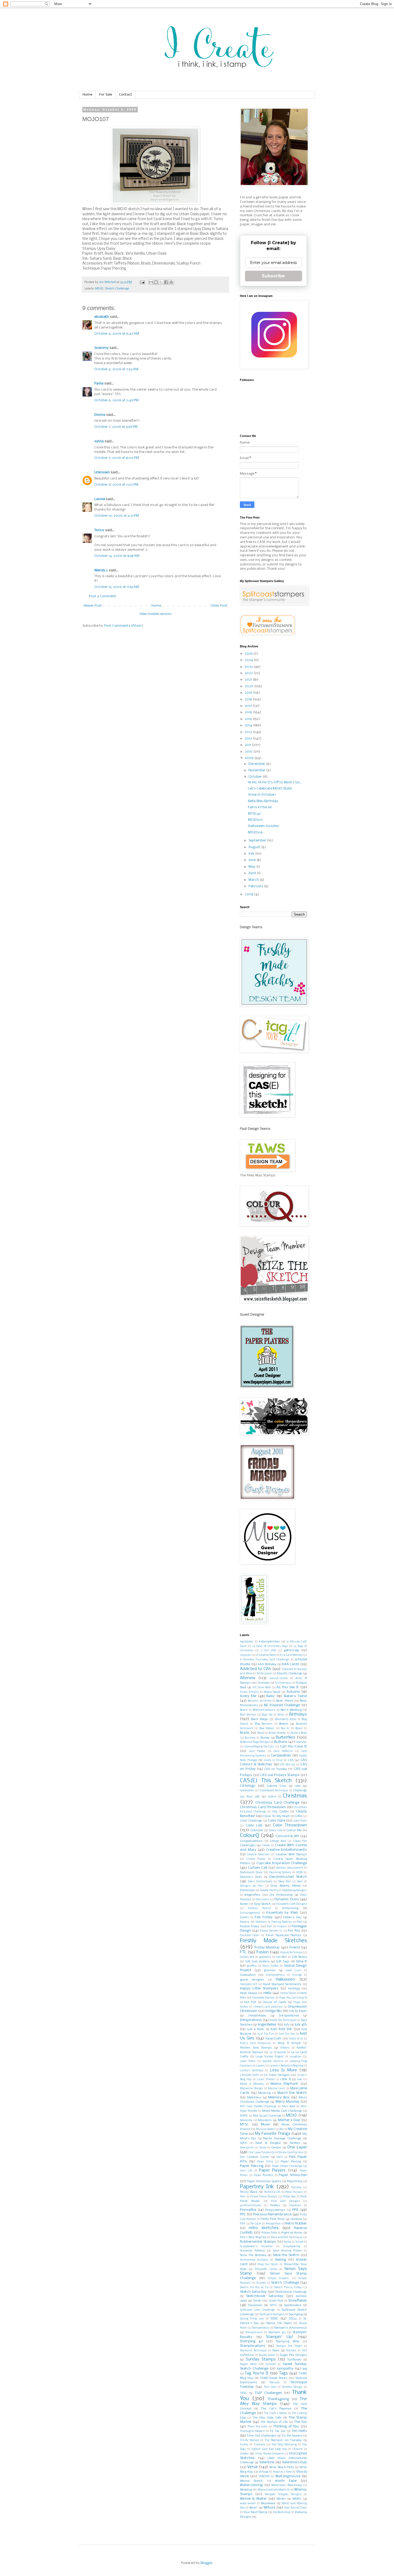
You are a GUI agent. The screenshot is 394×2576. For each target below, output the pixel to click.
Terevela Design (292, 2387)
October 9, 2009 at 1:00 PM (116, 485)
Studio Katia (267, 2355)
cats (298, 1786)
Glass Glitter (270, 1966)
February (256, 886)
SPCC (274, 2305)
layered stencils (273, 2061)
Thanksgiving (278, 2399)
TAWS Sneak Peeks (274, 2378)
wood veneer (248, 2504)
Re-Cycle (256, 2224)
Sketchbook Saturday (265, 2296)
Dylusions (262, 1900)
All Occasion (264, 1674)
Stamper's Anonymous (290, 2328)
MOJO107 (255, 820)
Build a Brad (299, 1733)
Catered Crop (276, 1786)
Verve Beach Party (281, 2467)
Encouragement (250, 1913)
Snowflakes (298, 2301)
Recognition (273, 2224)
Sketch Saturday (253, 2292)
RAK (243, 2224)
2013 (249, 732)
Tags (283, 2373)
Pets (243, 2197)
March (254, 880)
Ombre (276, 2148)
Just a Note (255, 2029)
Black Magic (260, 1719)
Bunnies (250, 1738)
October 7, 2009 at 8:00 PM (117, 458)
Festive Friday (250, 1927)
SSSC (274, 2319)
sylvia (99, 441)
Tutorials (260, 2445)
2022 (249, 673)
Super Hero (248, 2364)
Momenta (246, 2120)
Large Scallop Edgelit (269, 2057)
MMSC (244, 2116)
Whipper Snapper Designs (283, 2494)
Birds (281, 1715)
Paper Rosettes (264, 2175)
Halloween (285, 1980)
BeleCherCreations (264, 1710)
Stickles (291, 2351)
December (257, 764)
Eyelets (244, 1918)
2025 (249, 654)
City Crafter (280, 1812)
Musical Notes (265, 2129)
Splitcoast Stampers (272, 2315)
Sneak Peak (276, 2301)
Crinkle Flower (256, 1859)
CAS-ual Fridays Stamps (280, 1775)
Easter (244, 1904)
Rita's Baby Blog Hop (253, 2237)
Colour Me (294, 1830)
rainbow (296, 2219)
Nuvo (263, 2148)
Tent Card (270, 2387)
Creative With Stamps (291, 1854)
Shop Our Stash (268, 2265)
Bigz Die (267, 1715)
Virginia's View (282, 2472)
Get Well (282, 1957)
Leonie (100, 499)
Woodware (268, 2503)
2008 (249, 894)
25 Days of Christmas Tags (270, 1646)
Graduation (248, 1975)
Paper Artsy (265, 2162)
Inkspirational (289, 2016)
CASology (248, 1786)
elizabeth (102, 317)
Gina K (301, 1961)
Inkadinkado (257, 2016)
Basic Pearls (285, 1701)
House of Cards (275, 2002)
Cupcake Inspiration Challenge (282, 1863)
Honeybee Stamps (263, 1998)
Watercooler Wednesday (287, 2485)
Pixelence (295, 2206)
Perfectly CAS (272, 2192)
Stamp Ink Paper (279, 2323)
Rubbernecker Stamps (258, 2242)
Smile (257, 2301)
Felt (299, 1922)
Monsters (265, 2120)
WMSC (297, 2499)
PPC (243, 2214)
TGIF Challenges (268, 2393)
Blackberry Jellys (286, 1719)
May (252, 867)
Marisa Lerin (277, 2089)
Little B (285, 2079)
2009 (250, 758)
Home (87, 95)
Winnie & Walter (253, 2499)
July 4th (301, 2025)
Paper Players (272, 2170)
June (252, 860)
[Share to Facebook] (166, 282)
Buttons (281, 1742)
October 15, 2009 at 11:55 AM (117, 587)
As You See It (288, 1687)
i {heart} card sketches (268, 2007)
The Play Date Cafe (267, 2418)
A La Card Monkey (291, 1655)
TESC (243, 2393)
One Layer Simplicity (261, 2153)
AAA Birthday (267, 1664)
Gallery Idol (247, 1957)
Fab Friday (264, 1917)
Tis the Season (292, 2436)
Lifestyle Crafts (250, 2075)
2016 (249, 712)
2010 (249, 752)
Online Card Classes (291, 2153)
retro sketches (264, 2228)
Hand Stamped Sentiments (282, 1984)
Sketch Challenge (117, 289)
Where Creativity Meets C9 (274, 2490)
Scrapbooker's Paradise (256, 2247)
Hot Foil (250, 2002)
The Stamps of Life (274, 2422)
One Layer (297, 2147)
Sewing (280, 2260)
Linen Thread (265, 2080)
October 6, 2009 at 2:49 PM (116, 400)
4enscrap (291, 1650)
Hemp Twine (288, 1993)
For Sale (106, 95)
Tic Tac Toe (278, 2431)
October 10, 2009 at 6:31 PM (117, 516)
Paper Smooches (293, 2175)
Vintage (264, 2472)
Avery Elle (248, 1696)
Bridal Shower (277, 1733)
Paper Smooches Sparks (264, 2181)
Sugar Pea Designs (293, 2355)
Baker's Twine (295, 1696)
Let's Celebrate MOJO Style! (270, 789)
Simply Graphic (278, 2278)
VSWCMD (264, 2477)
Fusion (263, 1952)
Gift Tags (283, 1962)
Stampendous (261, 2328)
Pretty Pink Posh (273, 2219)
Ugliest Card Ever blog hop (269, 2449)
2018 (249, 699)
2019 (249, 693)
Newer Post (93, 606)
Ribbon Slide (269, 2233)
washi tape (286, 2481)
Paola (99, 384)
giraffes (252, 1966)
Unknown (102, 472)
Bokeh (284, 1724)
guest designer (252, 1980)
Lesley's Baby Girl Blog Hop (287, 2066)
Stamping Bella (288, 2341)
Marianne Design (251, 2089)
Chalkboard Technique (274, 1791)
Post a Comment (103, 596)
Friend (295, 1948)
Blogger (207, 2563)
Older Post (219, 606)
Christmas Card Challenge (277, 1803)
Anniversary (283, 1683)
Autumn (293, 1692)
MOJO (99, 289)
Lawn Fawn (248, 2061)
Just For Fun (266, 2034)
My (282, 2129)
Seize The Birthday (253, 2255)
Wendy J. (101, 570)
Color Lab (254, 1825)
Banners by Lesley (260, 1701)
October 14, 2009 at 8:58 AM (117, 556)
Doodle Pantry (269, 1891)
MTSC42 (254, 814)
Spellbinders (293, 2305)
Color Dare (276, 1821)
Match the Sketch (292, 2093)
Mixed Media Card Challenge (282, 2111)
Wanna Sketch (251, 2481)
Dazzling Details (280, 1873)
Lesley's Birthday (252, 2071)
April (253, 873)
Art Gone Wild (262, 1688)
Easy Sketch (262, 1904)
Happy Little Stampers (259, 1988)
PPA (295, 2210)
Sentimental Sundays (254, 2260)
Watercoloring (251, 2485)
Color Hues (300, 1821)
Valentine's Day (294, 2462)
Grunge (297, 1975)
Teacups (275, 2383)
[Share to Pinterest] (171, 282)
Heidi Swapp (249, 1993)
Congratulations (251, 1841)
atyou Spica (272, 1692)
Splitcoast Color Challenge (257, 2310)
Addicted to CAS (255, 1669)
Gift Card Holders (257, 1962)
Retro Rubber (296, 2224)
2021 (249, 680)
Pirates (275, 2205)
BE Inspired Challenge (282, 1705)
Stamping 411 (251, 2341)
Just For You (287, 2034)
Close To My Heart (276, 1816)
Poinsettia (248, 2210)
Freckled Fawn (250, 1935)
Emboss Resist (259, 1908)
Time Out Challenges (261, 2436)
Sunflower (294, 2360)
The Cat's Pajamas (276, 2409)
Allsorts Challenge (289, 1674)
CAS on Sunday (275, 1769)
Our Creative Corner (255, 2157)
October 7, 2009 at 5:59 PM (116, 427)
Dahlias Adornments (289, 1868)
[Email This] (151, 282)
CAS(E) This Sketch (266, 1781)
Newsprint (247, 2148)
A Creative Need (266, 1655)
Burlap (265, 1738)
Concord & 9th (287, 1836)
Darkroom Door (251, 1872)
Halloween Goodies (263, 826)
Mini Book (289, 2107)
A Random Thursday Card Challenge (264, 1660)
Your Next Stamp (255, 2512)
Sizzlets (261, 2283)
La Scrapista (278, 2052)
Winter (281, 2499)
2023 (249, 667)
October (256, 777)
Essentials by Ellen (282, 1913)
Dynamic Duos (287, 1899)
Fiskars (282, 1927)
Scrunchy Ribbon (252, 2251)
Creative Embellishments (287, 1850)
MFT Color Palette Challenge (258, 2107)
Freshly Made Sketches (273, 1941)
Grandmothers (275, 1975)
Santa (287, 2242)
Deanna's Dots (251, 1877)
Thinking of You (286, 2426)
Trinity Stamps (250, 2440)
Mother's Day (289, 2120)
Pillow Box (289, 2197)
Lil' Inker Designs (277, 2075)
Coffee (299, 1816)
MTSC (244, 2124)
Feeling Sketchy (282, 1922)
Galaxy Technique (291, 1953)
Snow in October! (262, 795)
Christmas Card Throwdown (263, 1807)
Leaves (260, 2066)
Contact (126, 95)
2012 (249, 739)
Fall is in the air (260, 807)
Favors (245, 1922)
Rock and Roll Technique (287, 2237)
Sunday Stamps (261, 2359)
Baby (271, 1696)
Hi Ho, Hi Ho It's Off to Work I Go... (275, 782)
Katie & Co (296, 2039)
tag (305, 2369)
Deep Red (284, 1882)
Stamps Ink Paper (289, 2346)
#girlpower (247, 1642)
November (257, 770)
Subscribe (273, 276)
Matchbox (254, 2098)
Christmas (295, 1796)
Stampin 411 (277, 2332)
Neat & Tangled (268, 2143)
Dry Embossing (281, 1895)
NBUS (244, 2143)
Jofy (287, 2025)
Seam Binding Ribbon (288, 2251)
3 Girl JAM (269, 1651)
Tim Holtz (299, 2431)
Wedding (246, 2490)
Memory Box (279, 2097)
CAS (291, 1760)
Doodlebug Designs (295, 1891)
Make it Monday (252, 2084)
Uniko (244, 2454)
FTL (243, 1952)
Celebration (247, 1791)
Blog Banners (264, 1724)
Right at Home (292, 2233)
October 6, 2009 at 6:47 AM (117, 334)
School (299, 2242)
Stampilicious (254, 2333)
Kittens (285, 2048)
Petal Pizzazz (294, 2192)
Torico (99, 530)
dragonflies (252, 1895)
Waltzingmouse (288, 2476)
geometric (265, 1957)
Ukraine (297, 2449)
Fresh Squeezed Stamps (284, 1935)
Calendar (301, 1742)
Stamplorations (253, 2346)
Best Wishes (248, 1715)
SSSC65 (293, 2319)
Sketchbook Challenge (291, 2292)
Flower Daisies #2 (271, 1931)
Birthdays (298, 1714)
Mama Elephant (284, 2084)
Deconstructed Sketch (288, 1877)
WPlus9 (269, 2508)
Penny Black (249, 2192)
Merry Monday (287, 2102)
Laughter (295, 2057)
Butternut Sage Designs (255, 1742)
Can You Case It (293, 1746)
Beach (244, 1710)
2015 (249, 719)
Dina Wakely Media (286, 1886)
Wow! (253, 2508)
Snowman (255, 2305)
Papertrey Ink (257, 2187)
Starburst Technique (253, 2351)
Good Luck (293, 1971)
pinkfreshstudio (250, 2206)
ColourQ (250, 1836)
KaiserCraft (273, 2039)
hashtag (294, 1989)
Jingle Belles (267, 2025)
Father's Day (292, 1917)
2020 (249, 686)
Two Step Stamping (284, 2445)
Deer (300, 1882)
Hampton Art (248, 1984)
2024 (249, 660)
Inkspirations (251, 2020)
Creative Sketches (258, 1855)
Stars (276, 2351)
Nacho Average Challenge (282, 2139)
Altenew (248, 1678)
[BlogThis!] (156, 282)
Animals (264, 1683)
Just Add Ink (281, 2029)
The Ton (300, 2422)
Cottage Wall (278, 1841)
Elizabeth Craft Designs (292, 1904)
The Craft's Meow (275, 2413)
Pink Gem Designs (285, 2201)
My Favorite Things (273, 2134)
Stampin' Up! (280, 2337)
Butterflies (285, 1738)
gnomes (270, 1970)
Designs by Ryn (251, 1886)
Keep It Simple (289, 2043)
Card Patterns (283, 1751)
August (255, 847)
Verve (252, 2467)
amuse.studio (279, 1678)
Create (266, 1846)
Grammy (101, 348)
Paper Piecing (291, 2162)
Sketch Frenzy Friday (288, 2288)
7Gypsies (246, 1655)
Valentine (267, 2462)
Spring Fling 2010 (252, 2319)
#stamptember (269, 1642)
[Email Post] (142, 282)
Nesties (295, 2143)
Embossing (290, 1908)
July (252, 854)
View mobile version (155, 614)
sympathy (285, 2369)
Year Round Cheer (295, 2508)
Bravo (261, 1733)
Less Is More (284, 2070)
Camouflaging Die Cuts (260, 1747)
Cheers (272, 1797)
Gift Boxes (300, 1957)
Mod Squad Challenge (267, 2116)
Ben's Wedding (291, 1710)
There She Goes (258, 2427)
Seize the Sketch (286, 2255)
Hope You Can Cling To (293, 1998)
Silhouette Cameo (266, 2269)
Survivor (271, 2364)
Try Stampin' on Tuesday (283, 2440)
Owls (280, 2157)
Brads (245, 1733)
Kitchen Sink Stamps (256, 2048)
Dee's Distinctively (260, 1882)
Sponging (296, 2314)
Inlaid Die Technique (283, 2020)
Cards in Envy (273, 1760)
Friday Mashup (267, 1948)
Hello (267, 1993)
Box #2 (285, 1729)
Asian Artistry (249, 1692)
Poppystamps (275, 2210)
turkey (244, 2445)
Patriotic (296, 2188)
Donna (100, 415)
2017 (249, 706)
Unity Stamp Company (269, 2454)
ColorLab (257, 1830)
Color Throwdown (290, 1825)
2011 (248, 745)
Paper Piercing (252, 2166)
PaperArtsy (295, 2181)
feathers (261, 1922)
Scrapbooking (292, 2247)
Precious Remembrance (272, 2214)
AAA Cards (291, 1664)
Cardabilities (281, 1756)
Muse (265, 2124)
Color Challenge (251, 1821)
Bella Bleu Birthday (263, 801)
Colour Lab (276, 1831)
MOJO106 (255, 832)
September (258, 841)
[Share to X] (161, 282)
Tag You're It (257, 2373)
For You (294, 1931)
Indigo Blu (274, 2011)
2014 (249, 725)
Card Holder (257, 1751)
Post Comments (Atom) (124, 626)
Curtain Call (257, 1868)
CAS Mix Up (287, 1765)
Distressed (247, 1890)
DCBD (300, 1873)
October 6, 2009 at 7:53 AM (116, 369)
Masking (264, 2093)
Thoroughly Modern (252, 2431)
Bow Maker (267, 1729)
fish (270, 1927)
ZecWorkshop (282, 2512)
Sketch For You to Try (254, 2288)
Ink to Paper (298, 2011)
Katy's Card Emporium (255, 2043)
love (300, 2080)
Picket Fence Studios (264, 2197)
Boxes (299, 1729)
